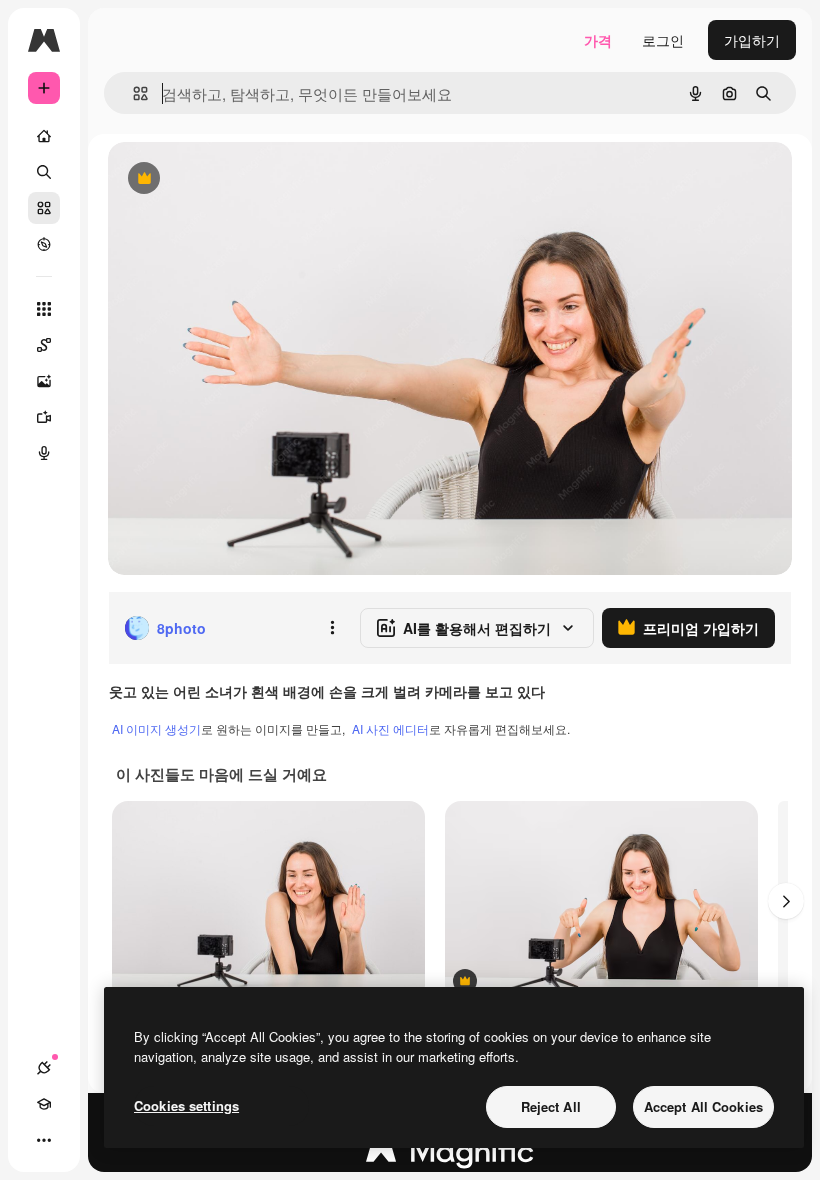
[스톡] (44, 208)
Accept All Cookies (703, 1106)
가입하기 (752, 40)
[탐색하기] (44, 244)
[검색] (44, 172)
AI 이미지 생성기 (156, 728)
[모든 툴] (44, 309)
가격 (598, 40)
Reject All (551, 1106)
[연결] (44, 1068)
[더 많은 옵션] (332, 628)
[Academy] (44, 1104)
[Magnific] (450, 1156)
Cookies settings (186, 1105)
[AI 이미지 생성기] (44, 381)
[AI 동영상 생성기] (44, 417)
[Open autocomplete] (132, 93)
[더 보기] (44, 1140)
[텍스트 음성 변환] (44, 453)
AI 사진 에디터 (390, 728)
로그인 (663, 40)
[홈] (44, 136)
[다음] (786, 901)
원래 (223, 179)
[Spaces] (44, 345)
